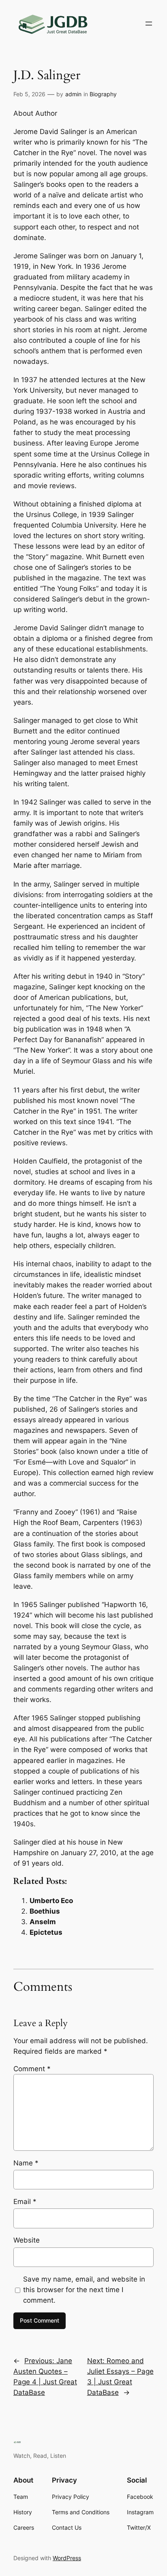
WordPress (67, 2558)
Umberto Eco (51, 1901)
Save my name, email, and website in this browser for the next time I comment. (84, 2290)
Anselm (43, 1922)
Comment (32, 2069)
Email (25, 2202)
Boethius (45, 1911)
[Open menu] (149, 24)
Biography (103, 94)
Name (26, 2163)
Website (27, 2240)
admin (73, 94)
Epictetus (46, 1932)
